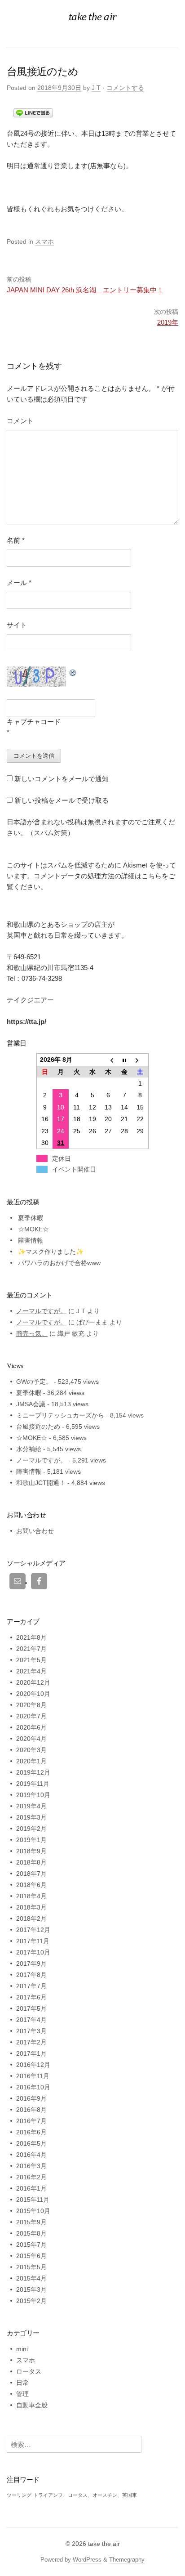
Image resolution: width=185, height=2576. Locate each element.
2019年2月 (31, 1829)
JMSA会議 (31, 1404)
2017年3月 (31, 2031)
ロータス (29, 2371)
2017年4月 (31, 2020)
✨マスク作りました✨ (51, 1252)
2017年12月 (33, 1930)
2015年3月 (31, 2290)
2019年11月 (33, 1784)
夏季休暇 (31, 1218)
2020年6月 (31, 1727)
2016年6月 (31, 2132)
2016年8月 (31, 2110)
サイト (17, 625)
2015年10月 (33, 2211)
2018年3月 (31, 1907)
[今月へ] (124, 1060)
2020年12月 (33, 1682)
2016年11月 (33, 2076)
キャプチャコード (34, 722)
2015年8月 (31, 2233)
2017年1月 (31, 2053)
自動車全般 (32, 2405)
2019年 (168, 322)
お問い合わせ (35, 1531)
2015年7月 (31, 2245)
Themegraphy (127, 2560)
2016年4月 (31, 2155)
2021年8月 (31, 1637)
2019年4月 (31, 1806)
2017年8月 (31, 1975)
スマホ (44, 241)
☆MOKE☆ (33, 1229)
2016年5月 (31, 2143)
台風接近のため (38, 1427)
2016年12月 (33, 2065)
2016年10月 (33, 2087)
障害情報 (31, 1240)
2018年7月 (31, 1874)
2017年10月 (33, 1952)
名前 (16, 540)
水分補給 (29, 1449)
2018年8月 (31, 1862)
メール (19, 583)
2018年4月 (31, 1896)
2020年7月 (31, 1716)
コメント (20, 421)
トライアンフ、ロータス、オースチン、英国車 (85, 2495)
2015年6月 (31, 2256)
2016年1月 (31, 2188)
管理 (22, 2394)
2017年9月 (31, 1963)
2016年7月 (31, 2121)
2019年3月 (31, 1817)
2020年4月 (31, 1739)
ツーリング (19, 2495)
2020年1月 (31, 1761)
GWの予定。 (34, 1382)
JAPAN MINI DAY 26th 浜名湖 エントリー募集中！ (85, 290)
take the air (104, 2544)
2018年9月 (31, 1851)
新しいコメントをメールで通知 (62, 779)
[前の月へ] (108, 1060)
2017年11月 (33, 1941)
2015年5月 (31, 2267)
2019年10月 (33, 1795)
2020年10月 (33, 1694)
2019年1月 (31, 1840)
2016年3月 (31, 2166)
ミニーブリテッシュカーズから (60, 1415)
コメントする (125, 88)
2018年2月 (31, 1919)
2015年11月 (33, 2200)
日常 (22, 2383)
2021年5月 (31, 1660)
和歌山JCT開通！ (41, 1483)
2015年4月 (31, 2278)
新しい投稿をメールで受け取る (62, 800)
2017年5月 (31, 2008)
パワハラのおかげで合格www (59, 1263)
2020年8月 (31, 1705)
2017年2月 (31, 2042)
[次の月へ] (140, 1060)
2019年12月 (33, 1772)
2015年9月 (31, 2222)
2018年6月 (31, 1885)
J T (96, 88)
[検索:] (74, 2445)
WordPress (87, 2560)
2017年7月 (31, 1986)
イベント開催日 (74, 1169)
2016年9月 (31, 2098)
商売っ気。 (32, 1333)
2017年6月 (31, 1997)
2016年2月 (31, 2177)
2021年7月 (31, 1649)
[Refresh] (73, 672)
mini (22, 2349)
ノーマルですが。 (41, 1311)
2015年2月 (31, 2301)
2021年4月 (31, 1671)
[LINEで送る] (33, 112)
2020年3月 (31, 1750)
